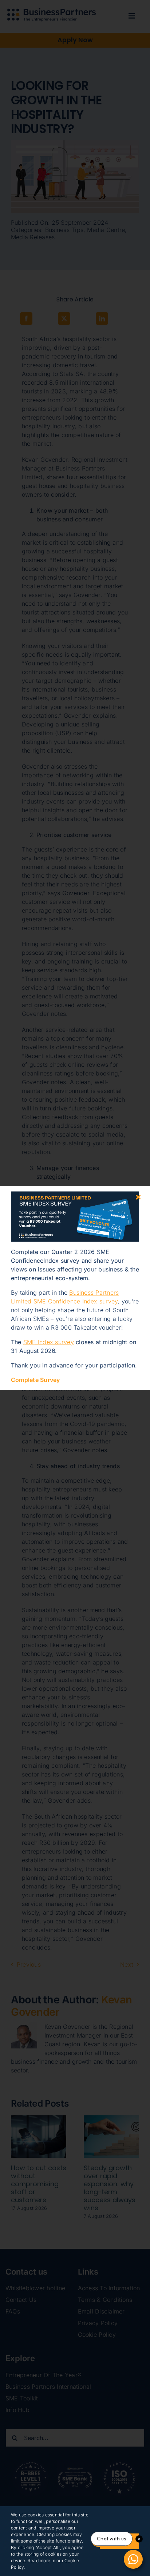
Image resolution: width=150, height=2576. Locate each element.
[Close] (138, 1197)
